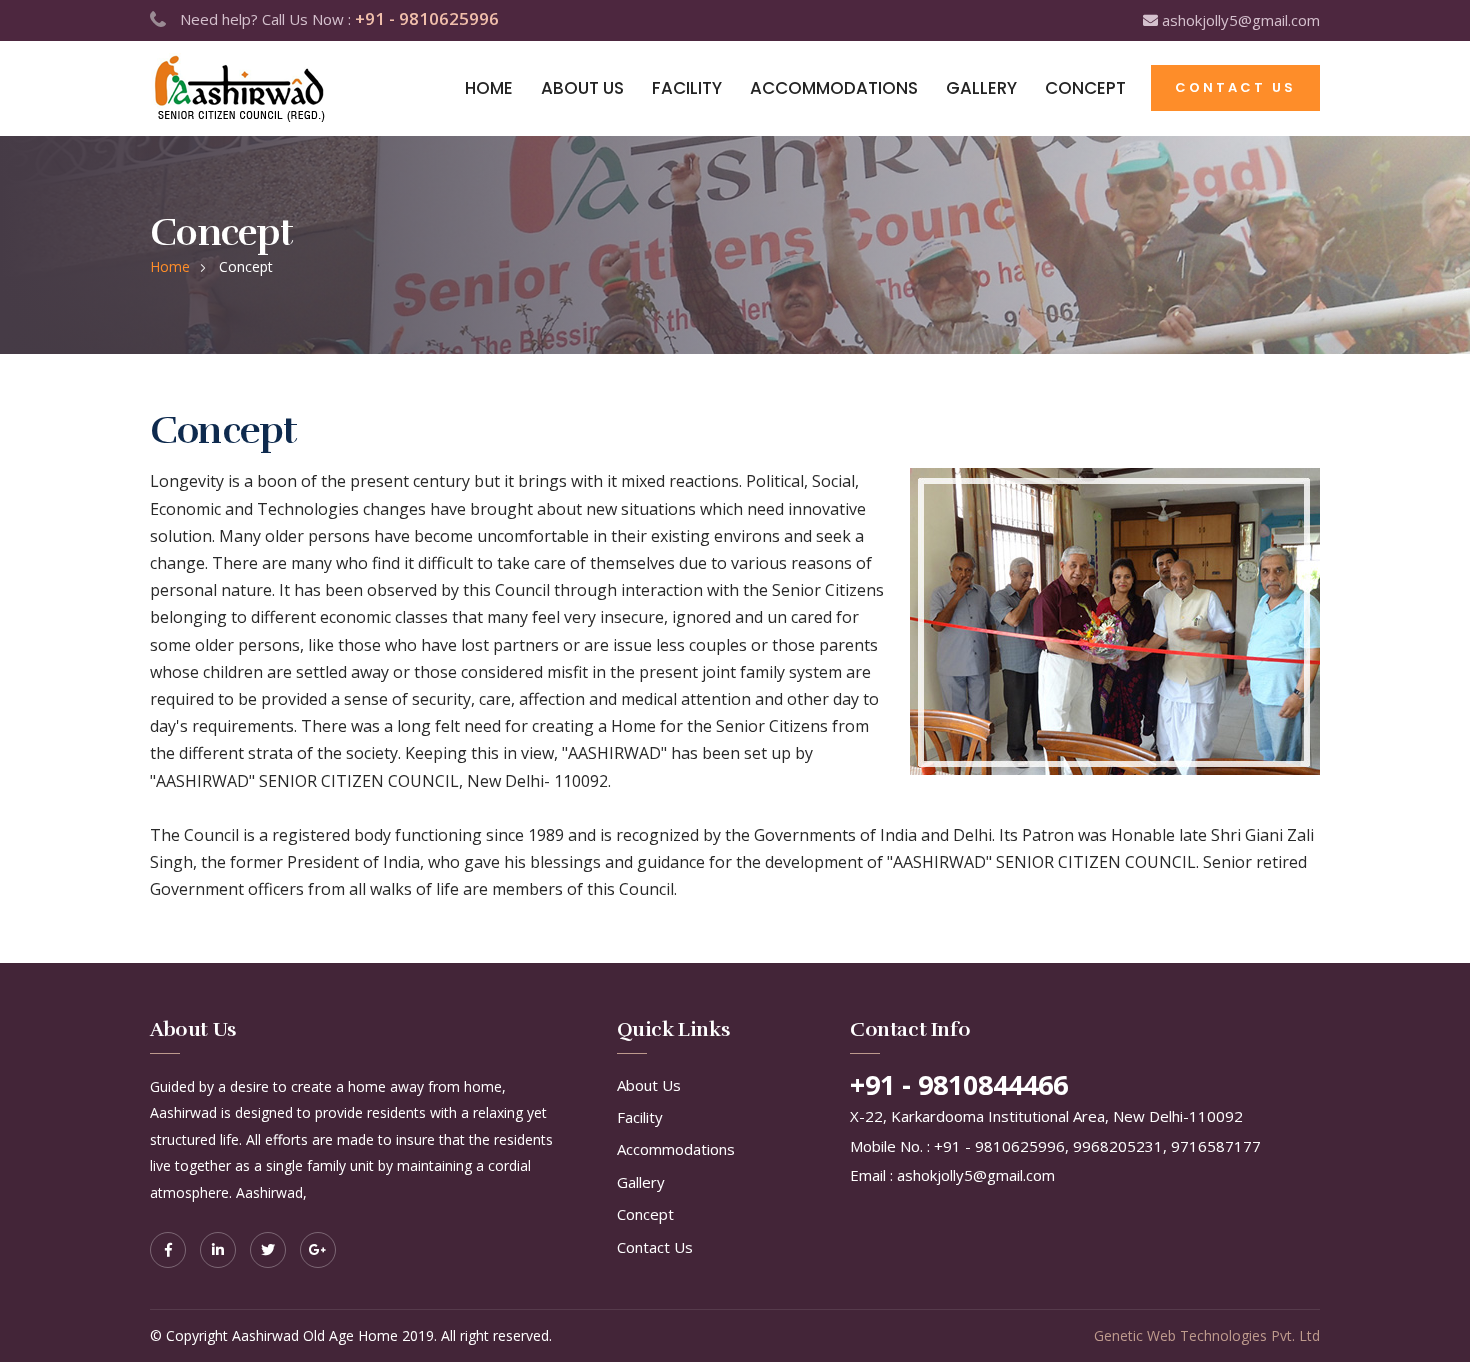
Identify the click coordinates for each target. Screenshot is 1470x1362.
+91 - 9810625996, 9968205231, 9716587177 (1097, 1146)
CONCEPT (1085, 88)
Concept (645, 1214)
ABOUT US (582, 88)
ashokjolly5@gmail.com (1239, 20)
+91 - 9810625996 (427, 18)
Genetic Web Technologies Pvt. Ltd (1207, 1335)
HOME (489, 88)
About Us (649, 1085)
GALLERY (981, 88)
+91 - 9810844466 (959, 1085)
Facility (640, 1117)
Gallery (641, 1182)
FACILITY (687, 88)
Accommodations (676, 1149)
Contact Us (655, 1247)
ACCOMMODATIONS (834, 88)
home (170, 266)
